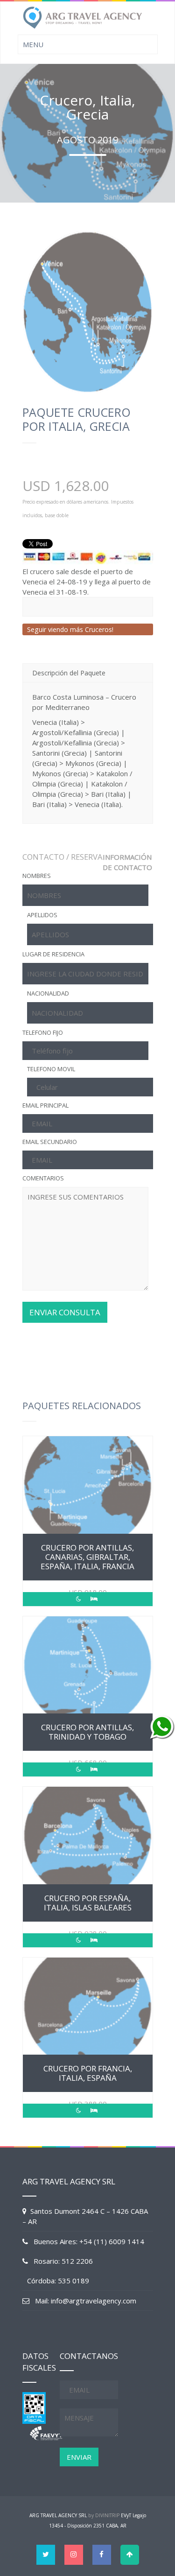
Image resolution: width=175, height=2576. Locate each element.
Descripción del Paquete (69, 673)
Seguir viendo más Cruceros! (70, 629)
